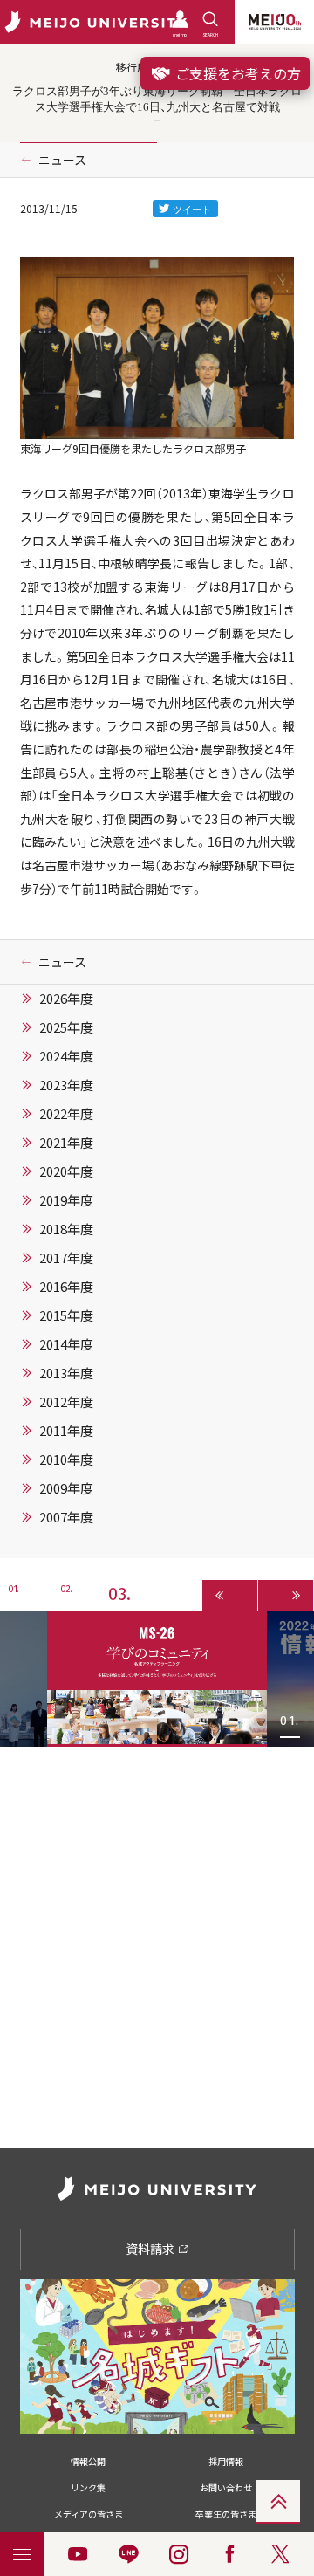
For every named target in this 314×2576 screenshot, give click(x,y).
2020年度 (66, 1171)
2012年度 (66, 1402)
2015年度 (66, 1315)
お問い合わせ (226, 2487)
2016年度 (66, 1287)
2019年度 (66, 1200)
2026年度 (66, 999)
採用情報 (226, 2461)
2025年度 (66, 1027)
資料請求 (151, 2249)
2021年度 (66, 1143)
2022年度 (66, 1114)
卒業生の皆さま (226, 2514)
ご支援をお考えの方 (236, 73)
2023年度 (66, 1085)
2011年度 (66, 1431)
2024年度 (66, 1056)
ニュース (62, 160)
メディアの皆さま (89, 2514)
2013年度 (66, 1373)
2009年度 (66, 1488)
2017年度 (66, 1258)
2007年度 (66, 1517)
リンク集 (88, 2487)
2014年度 (66, 1344)
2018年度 (66, 1229)
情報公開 (88, 2461)
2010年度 (66, 1460)
